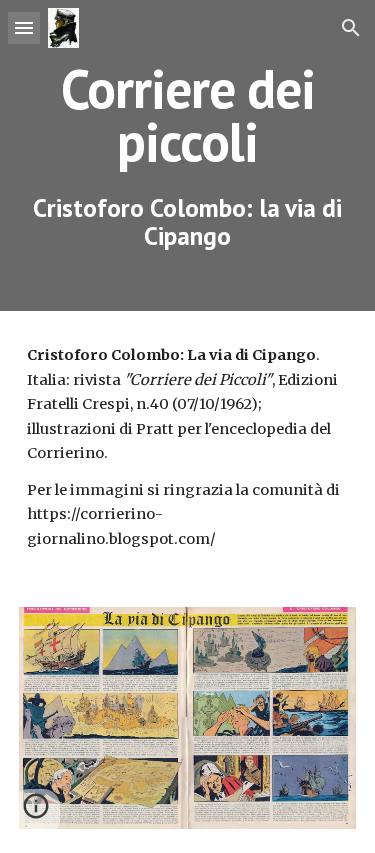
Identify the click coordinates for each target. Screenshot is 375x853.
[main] (188, 155)
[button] (24, 27)
